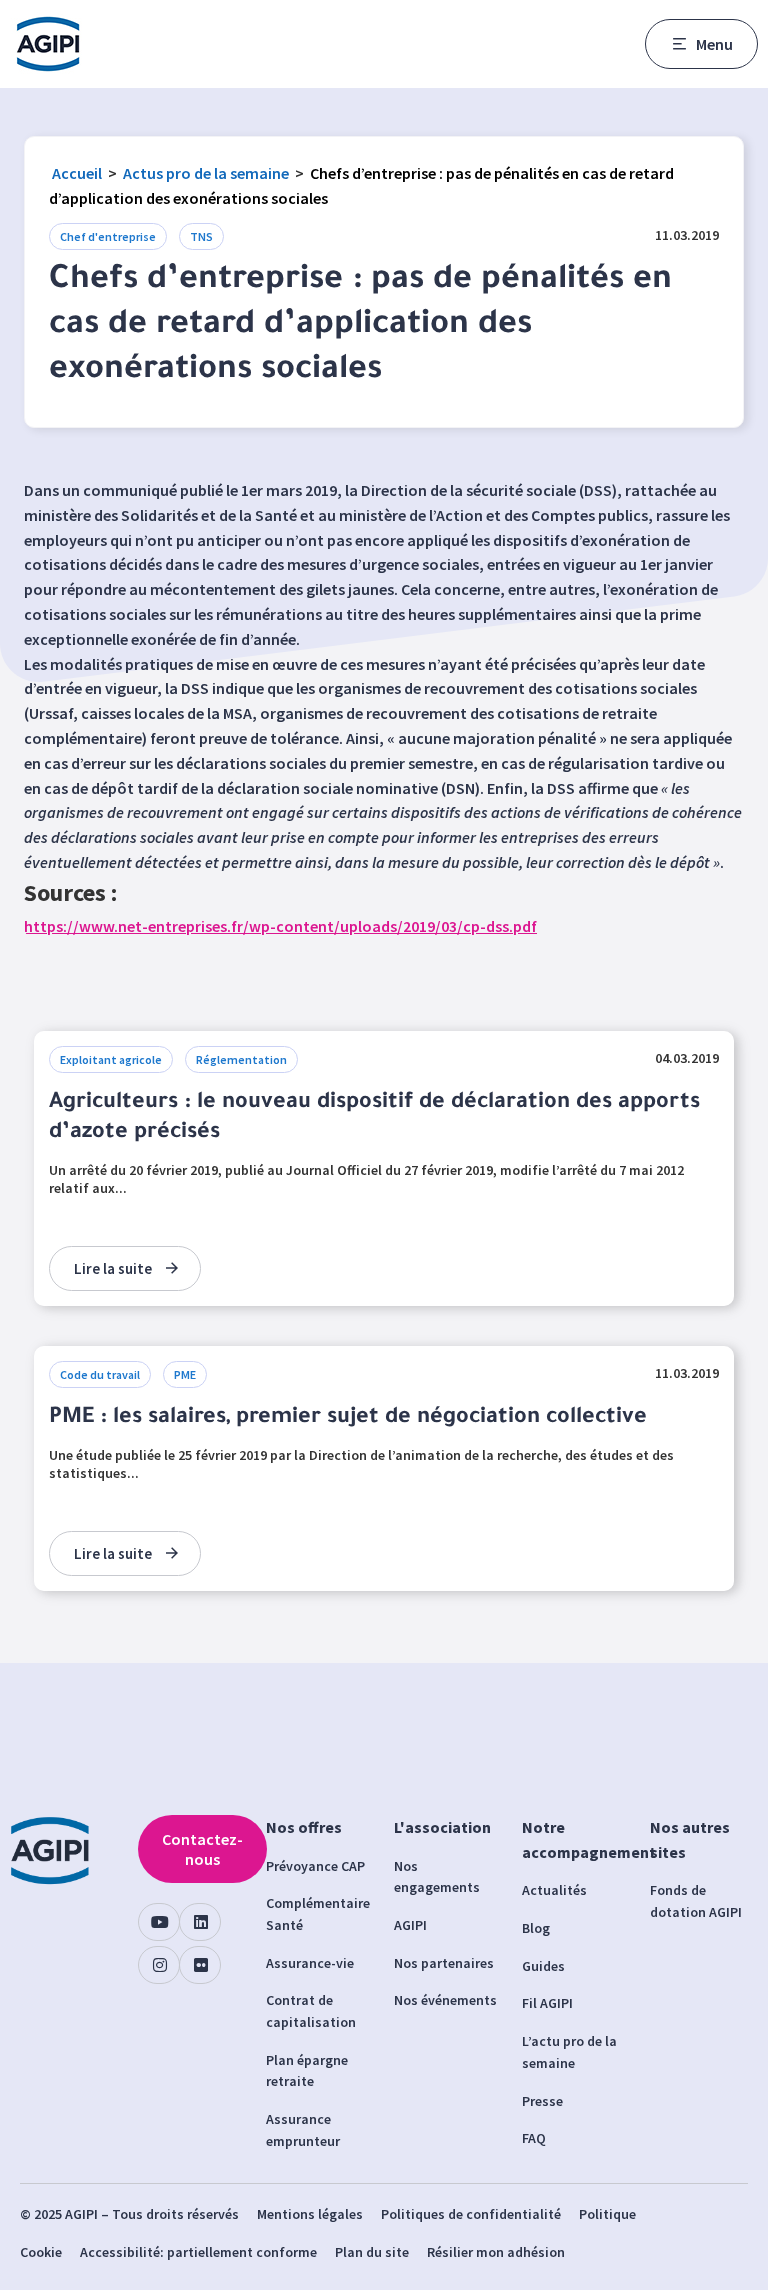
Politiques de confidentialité (471, 2214)
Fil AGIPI (547, 2003)
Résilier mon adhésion (496, 2252)
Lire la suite (113, 1268)
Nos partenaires (444, 1963)
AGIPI (410, 1925)
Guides (543, 1966)
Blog (536, 1928)
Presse (542, 2101)
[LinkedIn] (200, 1922)
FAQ (534, 2138)
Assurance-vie (310, 1963)
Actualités (554, 1890)
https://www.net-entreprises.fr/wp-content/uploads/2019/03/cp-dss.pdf (280, 926)
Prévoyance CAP (315, 1866)
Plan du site (372, 2252)
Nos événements (445, 2000)
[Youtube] (159, 1922)
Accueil (77, 173)
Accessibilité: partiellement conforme (198, 2252)
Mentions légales (310, 2214)
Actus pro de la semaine (206, 173)
